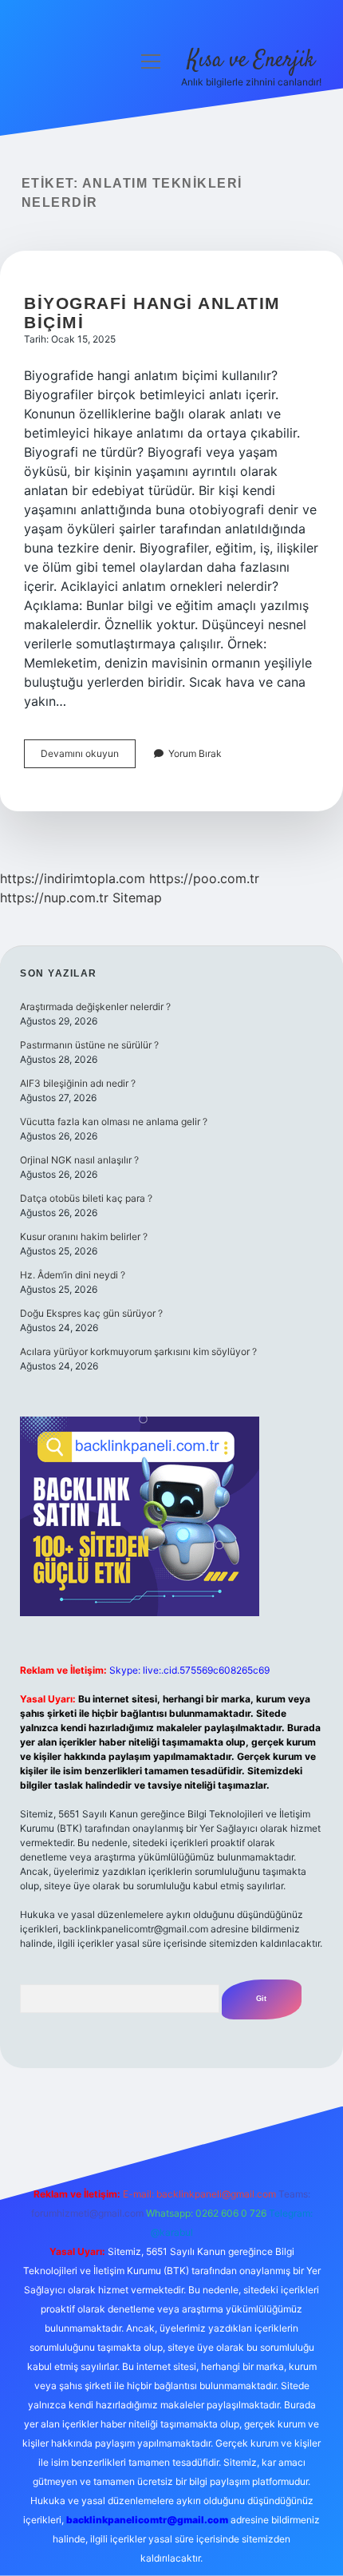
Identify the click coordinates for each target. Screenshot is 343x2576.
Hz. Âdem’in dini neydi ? (73, 1275)
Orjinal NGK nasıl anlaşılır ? (79, 1160)
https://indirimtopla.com (73, 878)
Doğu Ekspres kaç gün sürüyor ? (91, 1313)
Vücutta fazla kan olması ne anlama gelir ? (114, 1122)
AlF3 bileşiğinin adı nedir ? (78, 1083)
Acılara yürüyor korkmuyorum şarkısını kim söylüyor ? (138, 1351)
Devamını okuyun (88, 757)
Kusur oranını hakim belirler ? (84, 1236)
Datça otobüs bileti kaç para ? (86, 1198)
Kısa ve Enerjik (251, 61)
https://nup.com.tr (54, 898)
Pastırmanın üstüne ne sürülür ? (89, 1045)
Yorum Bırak (195, 753)
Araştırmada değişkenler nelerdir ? (95, 1007)
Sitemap (137, 898)
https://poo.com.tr (204, 878)
